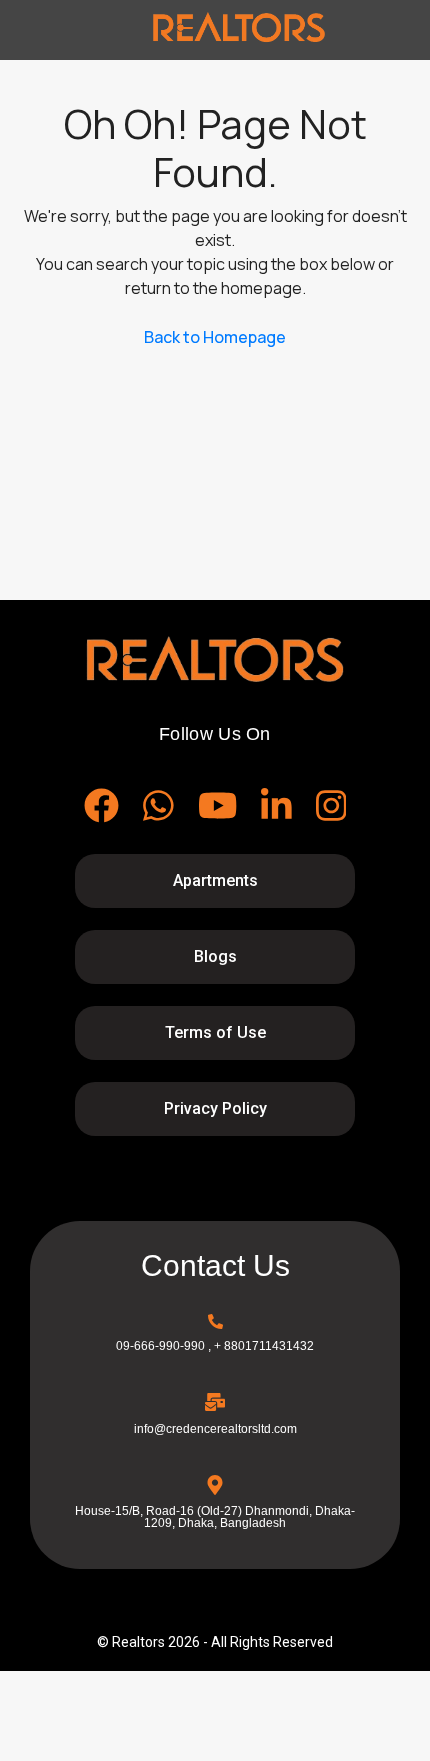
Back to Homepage (215, 337)
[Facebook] (101, 805)
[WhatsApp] (158, 805)
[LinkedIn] (276, 805)
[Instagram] (331, 805)
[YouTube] (217, 805)
